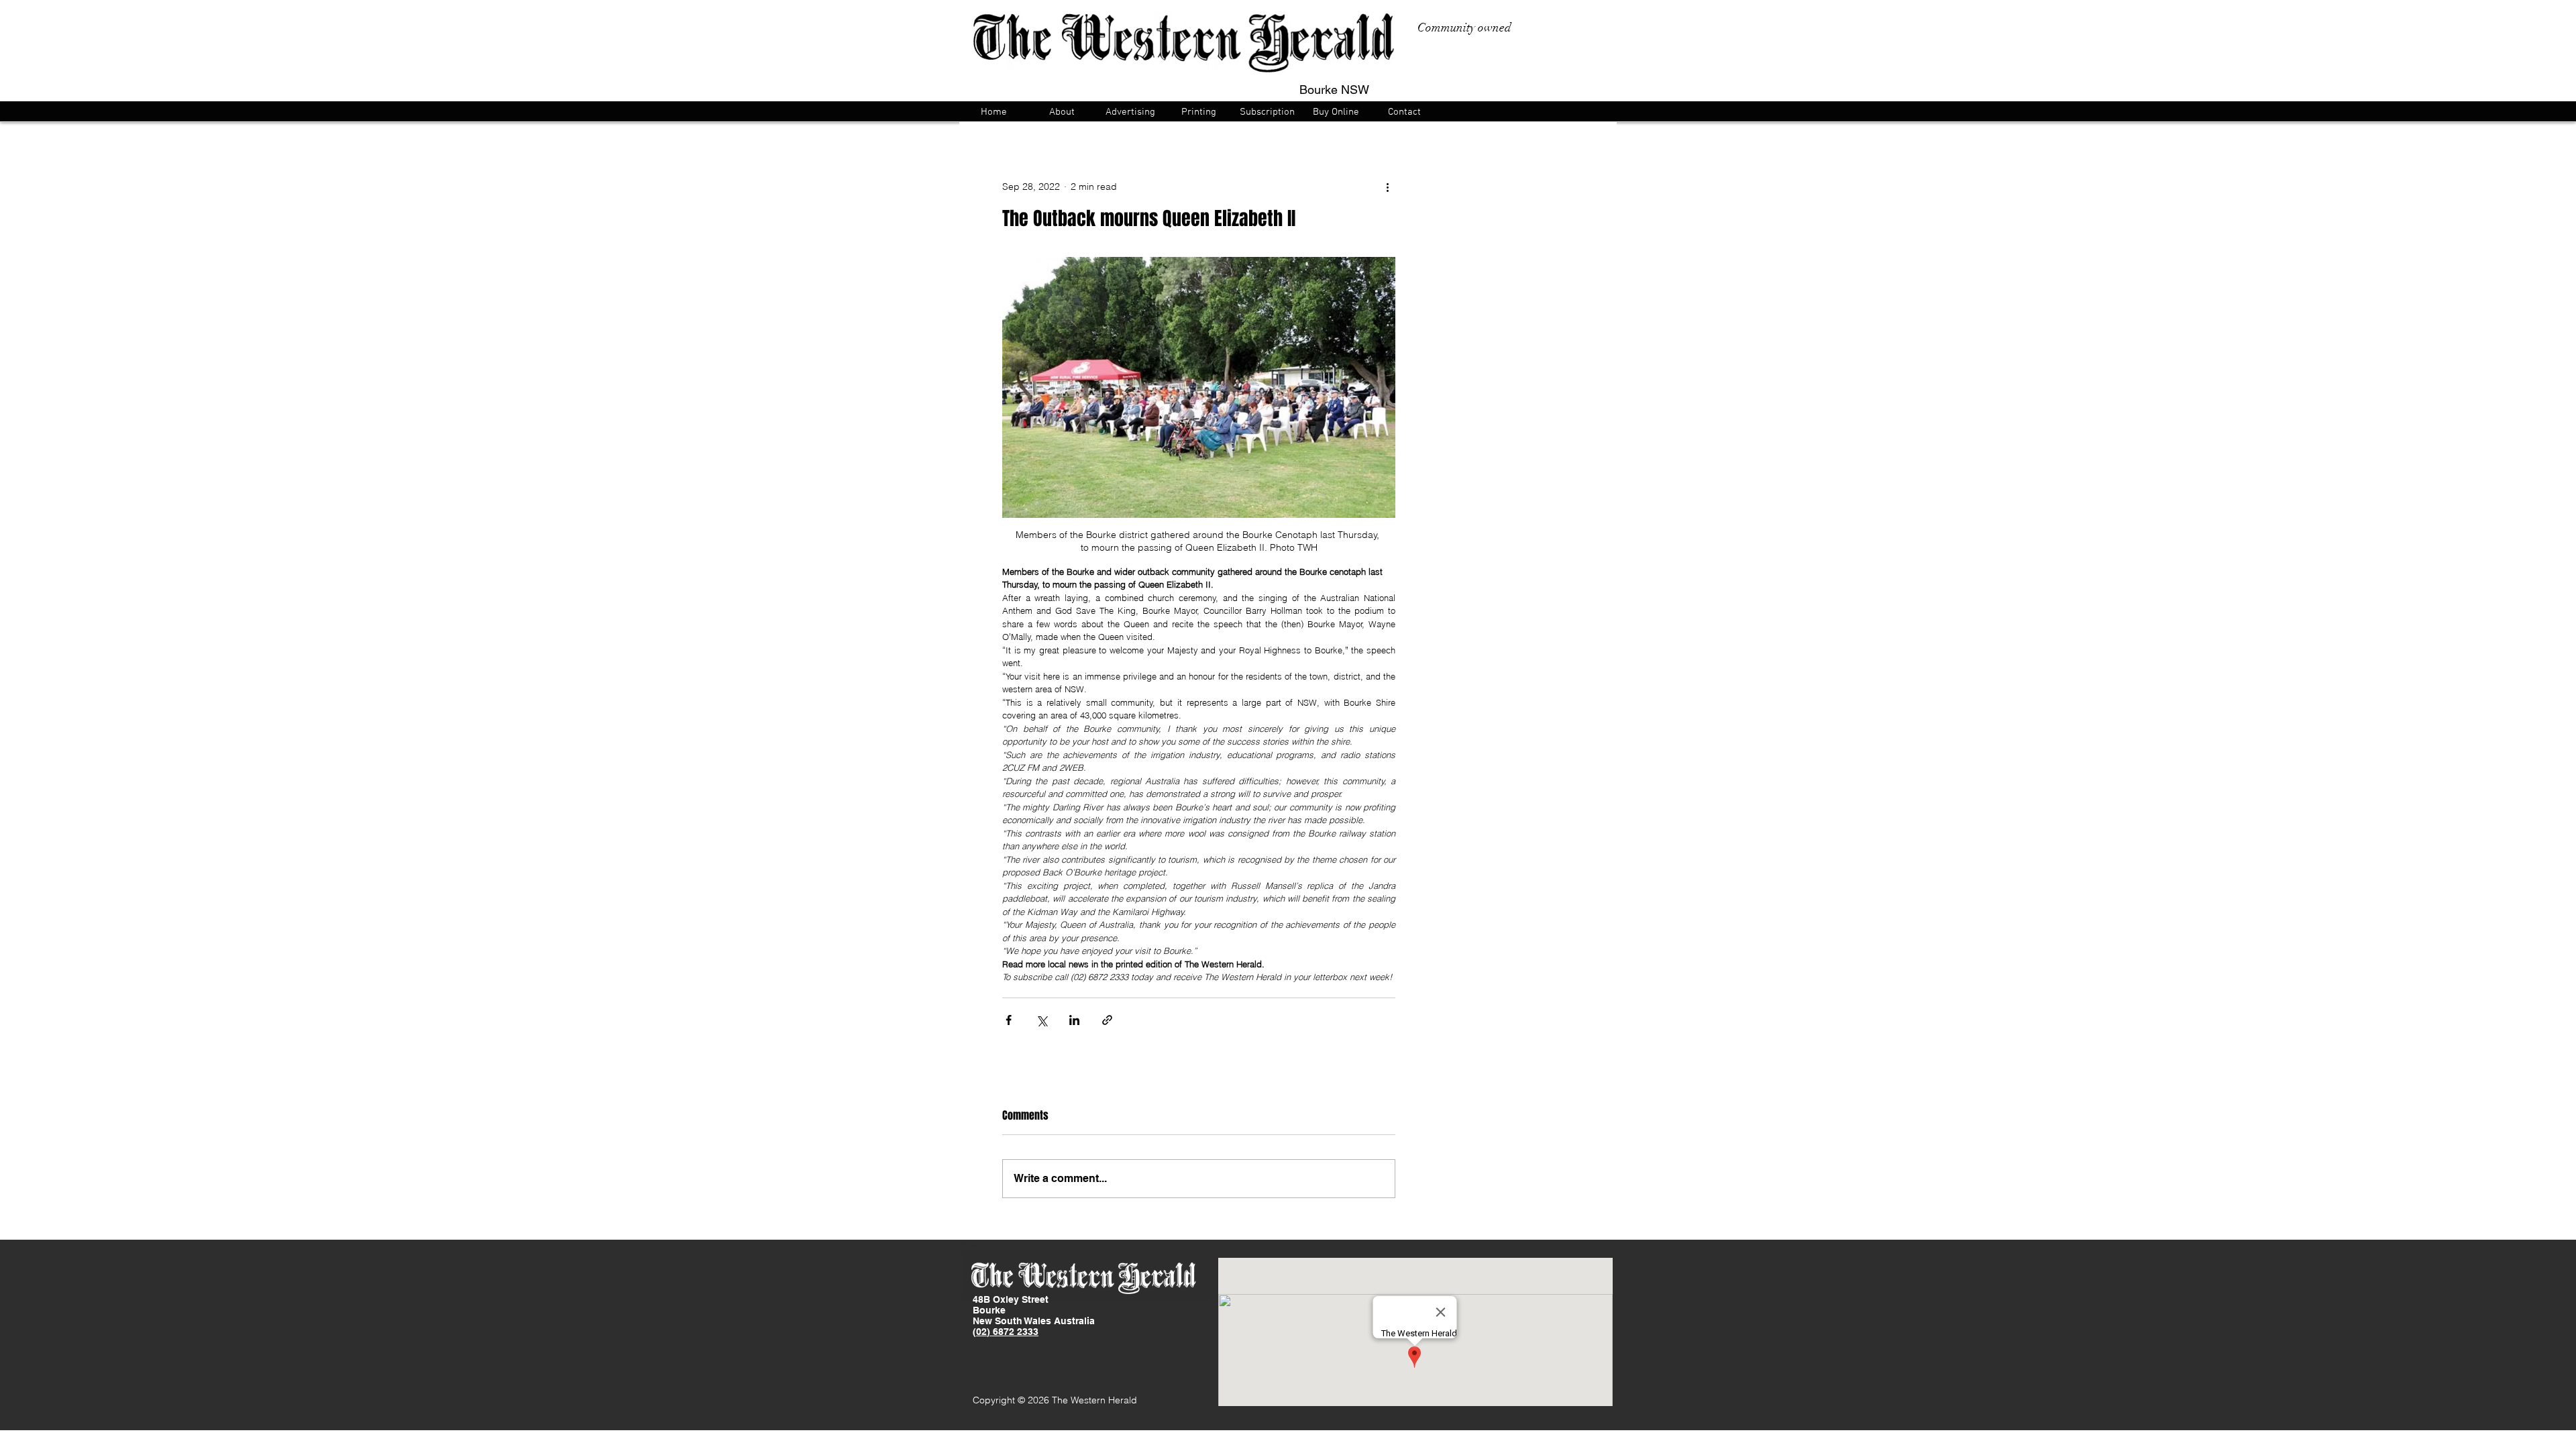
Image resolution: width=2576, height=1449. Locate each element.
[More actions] (1387, 186)
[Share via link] (1107, 1020)
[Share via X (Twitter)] (1041, 1020)
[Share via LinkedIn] (1074, 1020)
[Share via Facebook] (1009, 1020)
